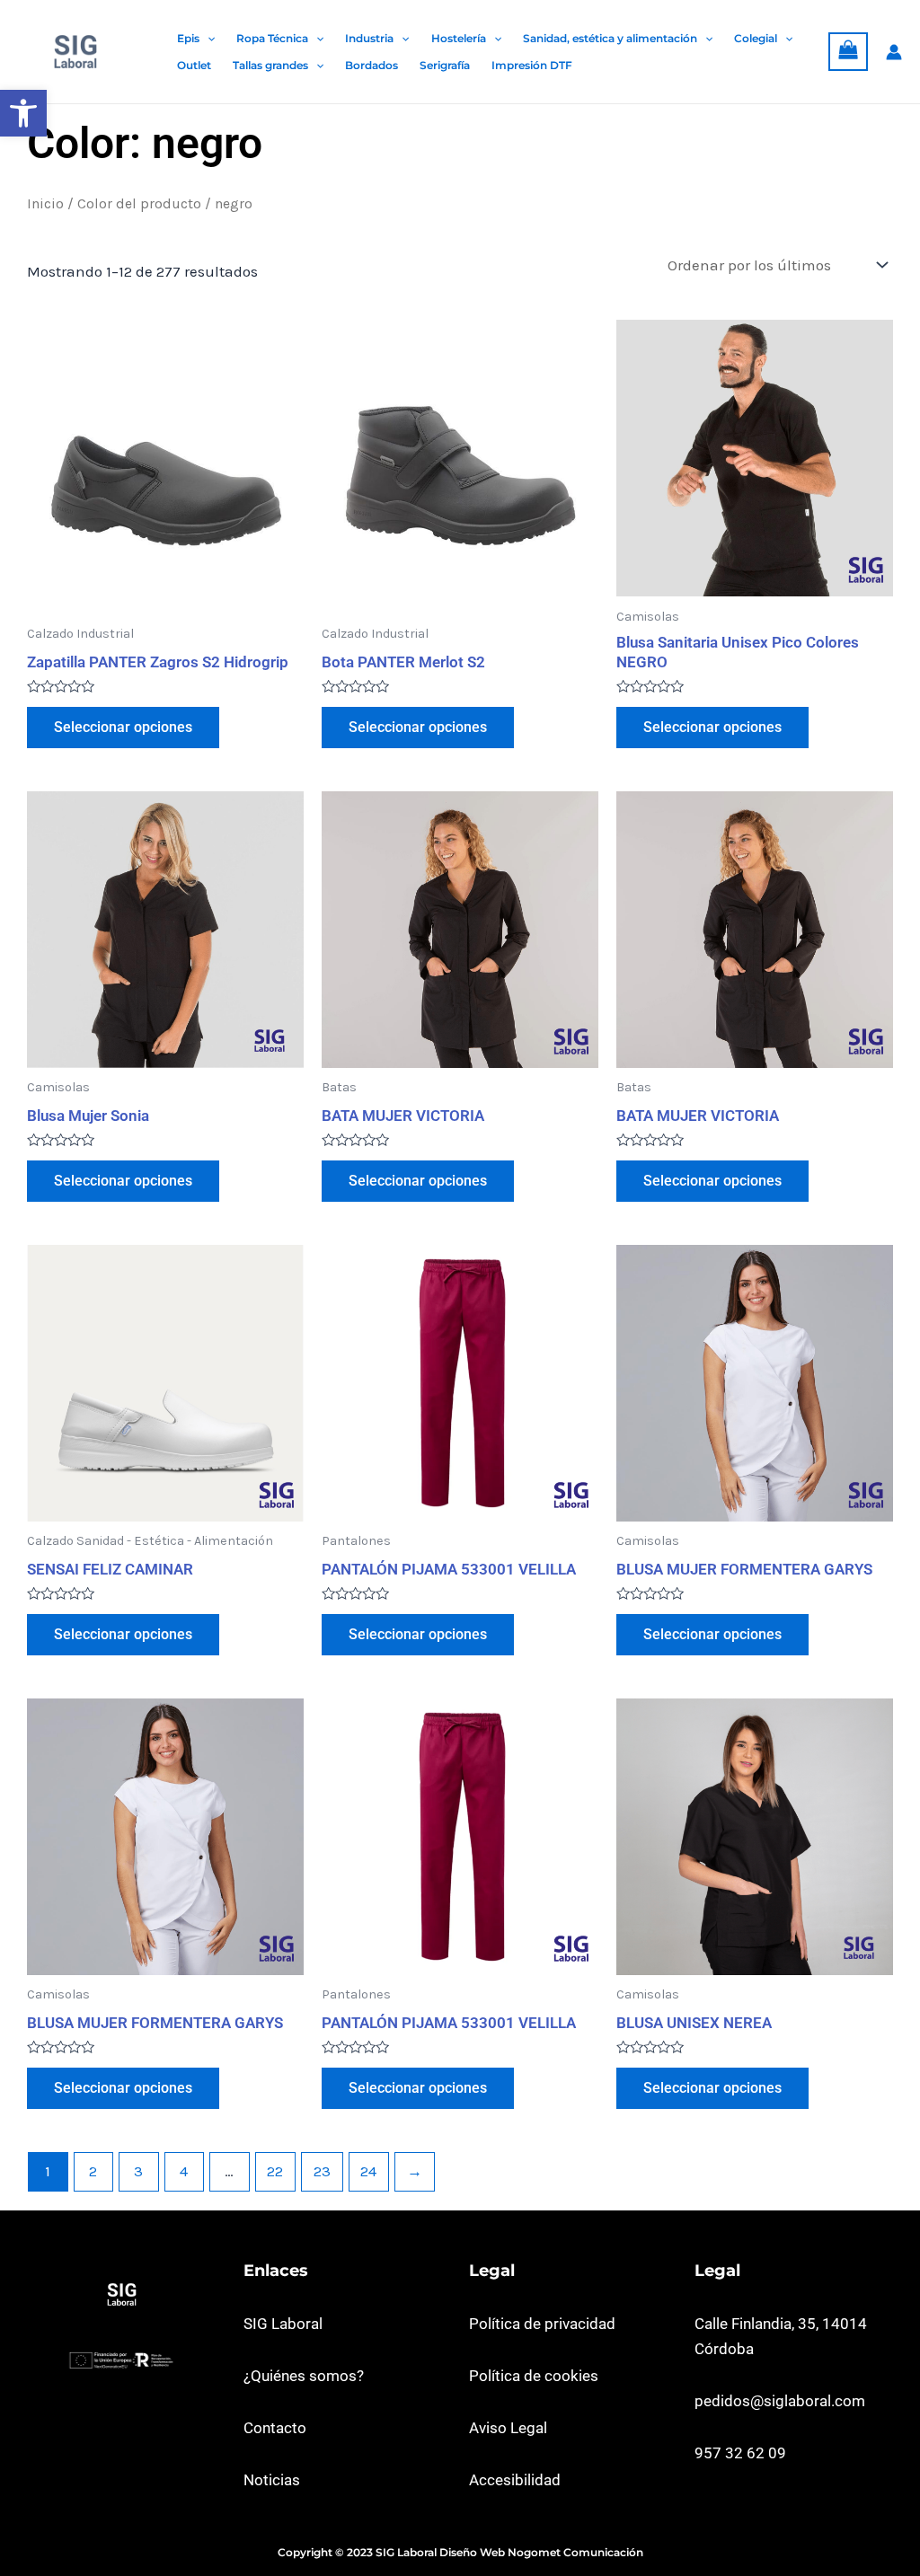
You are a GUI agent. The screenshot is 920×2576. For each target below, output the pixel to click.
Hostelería (459, 38)
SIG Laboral (283, 2324)
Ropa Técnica (272, 38)
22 (275, 2171)
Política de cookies (534, 2376)
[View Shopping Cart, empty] (848, 52)
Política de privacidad (542, 2324)
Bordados (372, 65)
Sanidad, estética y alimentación (610, 38)
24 (368, 2171)
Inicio (45, 204)
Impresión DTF (532, 65)
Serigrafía (445, 65)
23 (322, 2171)
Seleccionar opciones (123, 727)
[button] (23, 113)
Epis (188, 38)
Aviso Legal (508, 2428)
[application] (207, 39)
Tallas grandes (270, 65)
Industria (369, 38)
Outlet (194, 65)
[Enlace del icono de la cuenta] (894, 52)
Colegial (756, 38)
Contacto (275, 2428)
